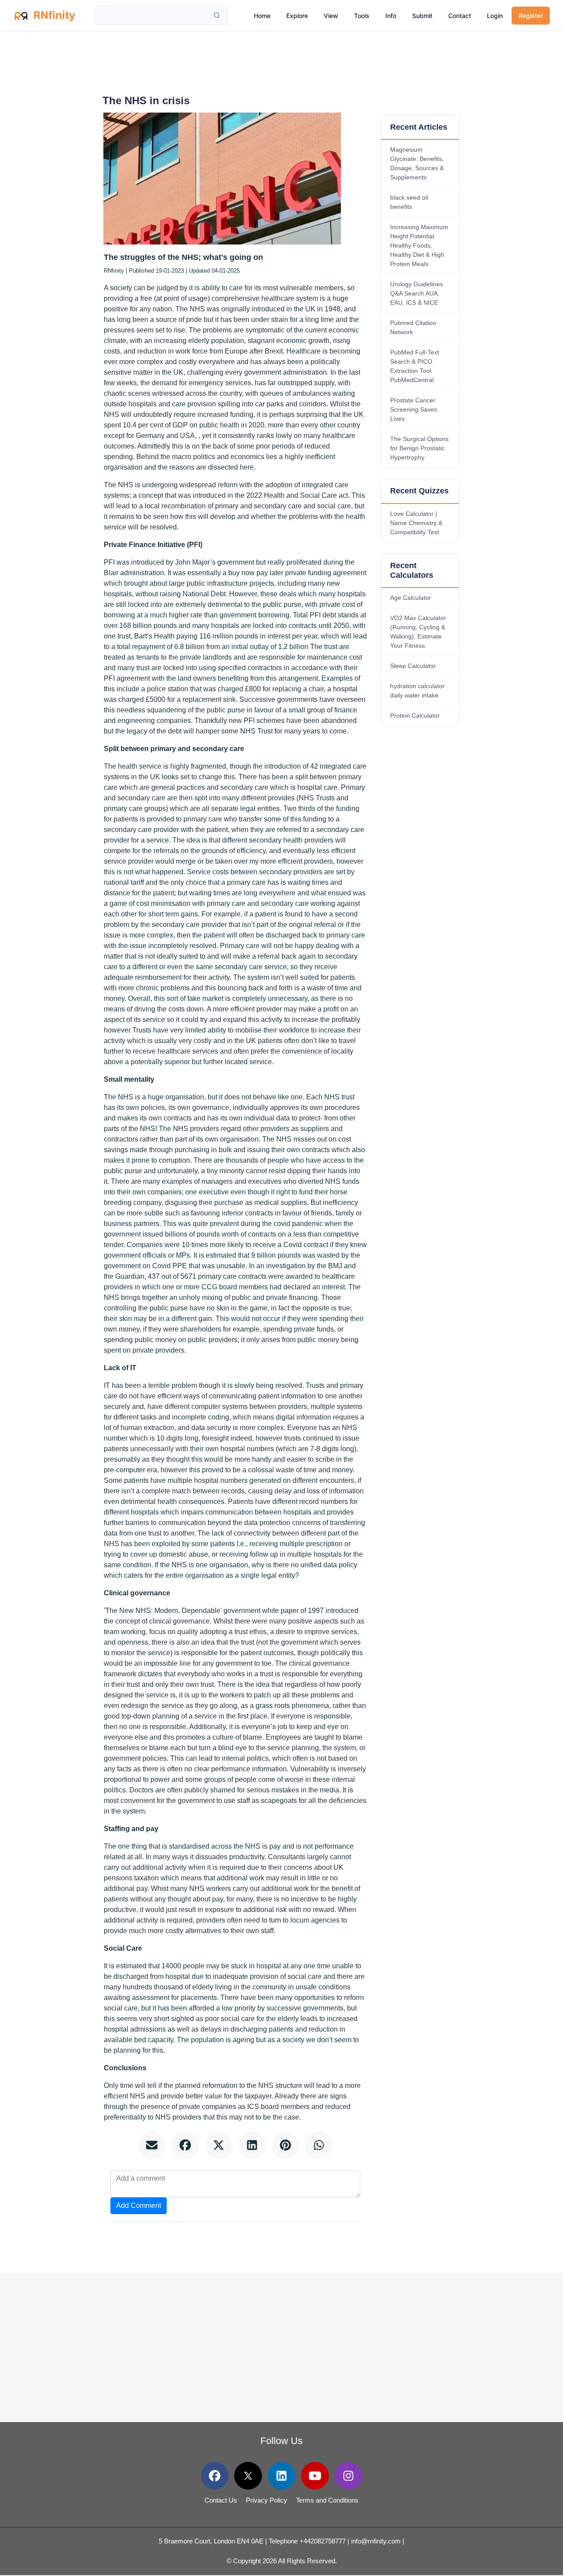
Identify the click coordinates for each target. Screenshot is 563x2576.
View (331, 16)
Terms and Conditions (327, 2500)
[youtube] (315, 2476)
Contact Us (221, 2500)
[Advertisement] (281, 2350)
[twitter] (248, 2476)
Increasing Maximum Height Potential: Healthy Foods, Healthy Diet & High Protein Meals (419, 245)
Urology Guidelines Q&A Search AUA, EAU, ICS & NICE (417, 293)
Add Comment (139, 2206)
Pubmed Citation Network (413, 327)
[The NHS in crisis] (152, 2145)
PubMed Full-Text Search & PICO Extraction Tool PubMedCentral (415, 366)
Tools (362, 16)
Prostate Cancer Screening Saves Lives (414, 409)
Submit (422, 16)
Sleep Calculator (413, 666)
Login (495, 16)
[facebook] (215, 2476)
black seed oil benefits (409, 202)
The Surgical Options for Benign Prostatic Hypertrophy (419, 448)
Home (262, 16)
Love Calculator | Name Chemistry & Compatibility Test (416, 523)
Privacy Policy (267, 2500)
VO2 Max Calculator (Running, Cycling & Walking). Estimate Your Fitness (418, 632)
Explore (297, 16)
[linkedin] (282, 2476)
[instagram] (349, 2476)
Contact (460, 16)
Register (531, 16)
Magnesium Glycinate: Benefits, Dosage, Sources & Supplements (417, 163)
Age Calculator (411, 598)
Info (391, 16)
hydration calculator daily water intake (417, 691)
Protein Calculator (415, 715)
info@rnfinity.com (376, 2541)
